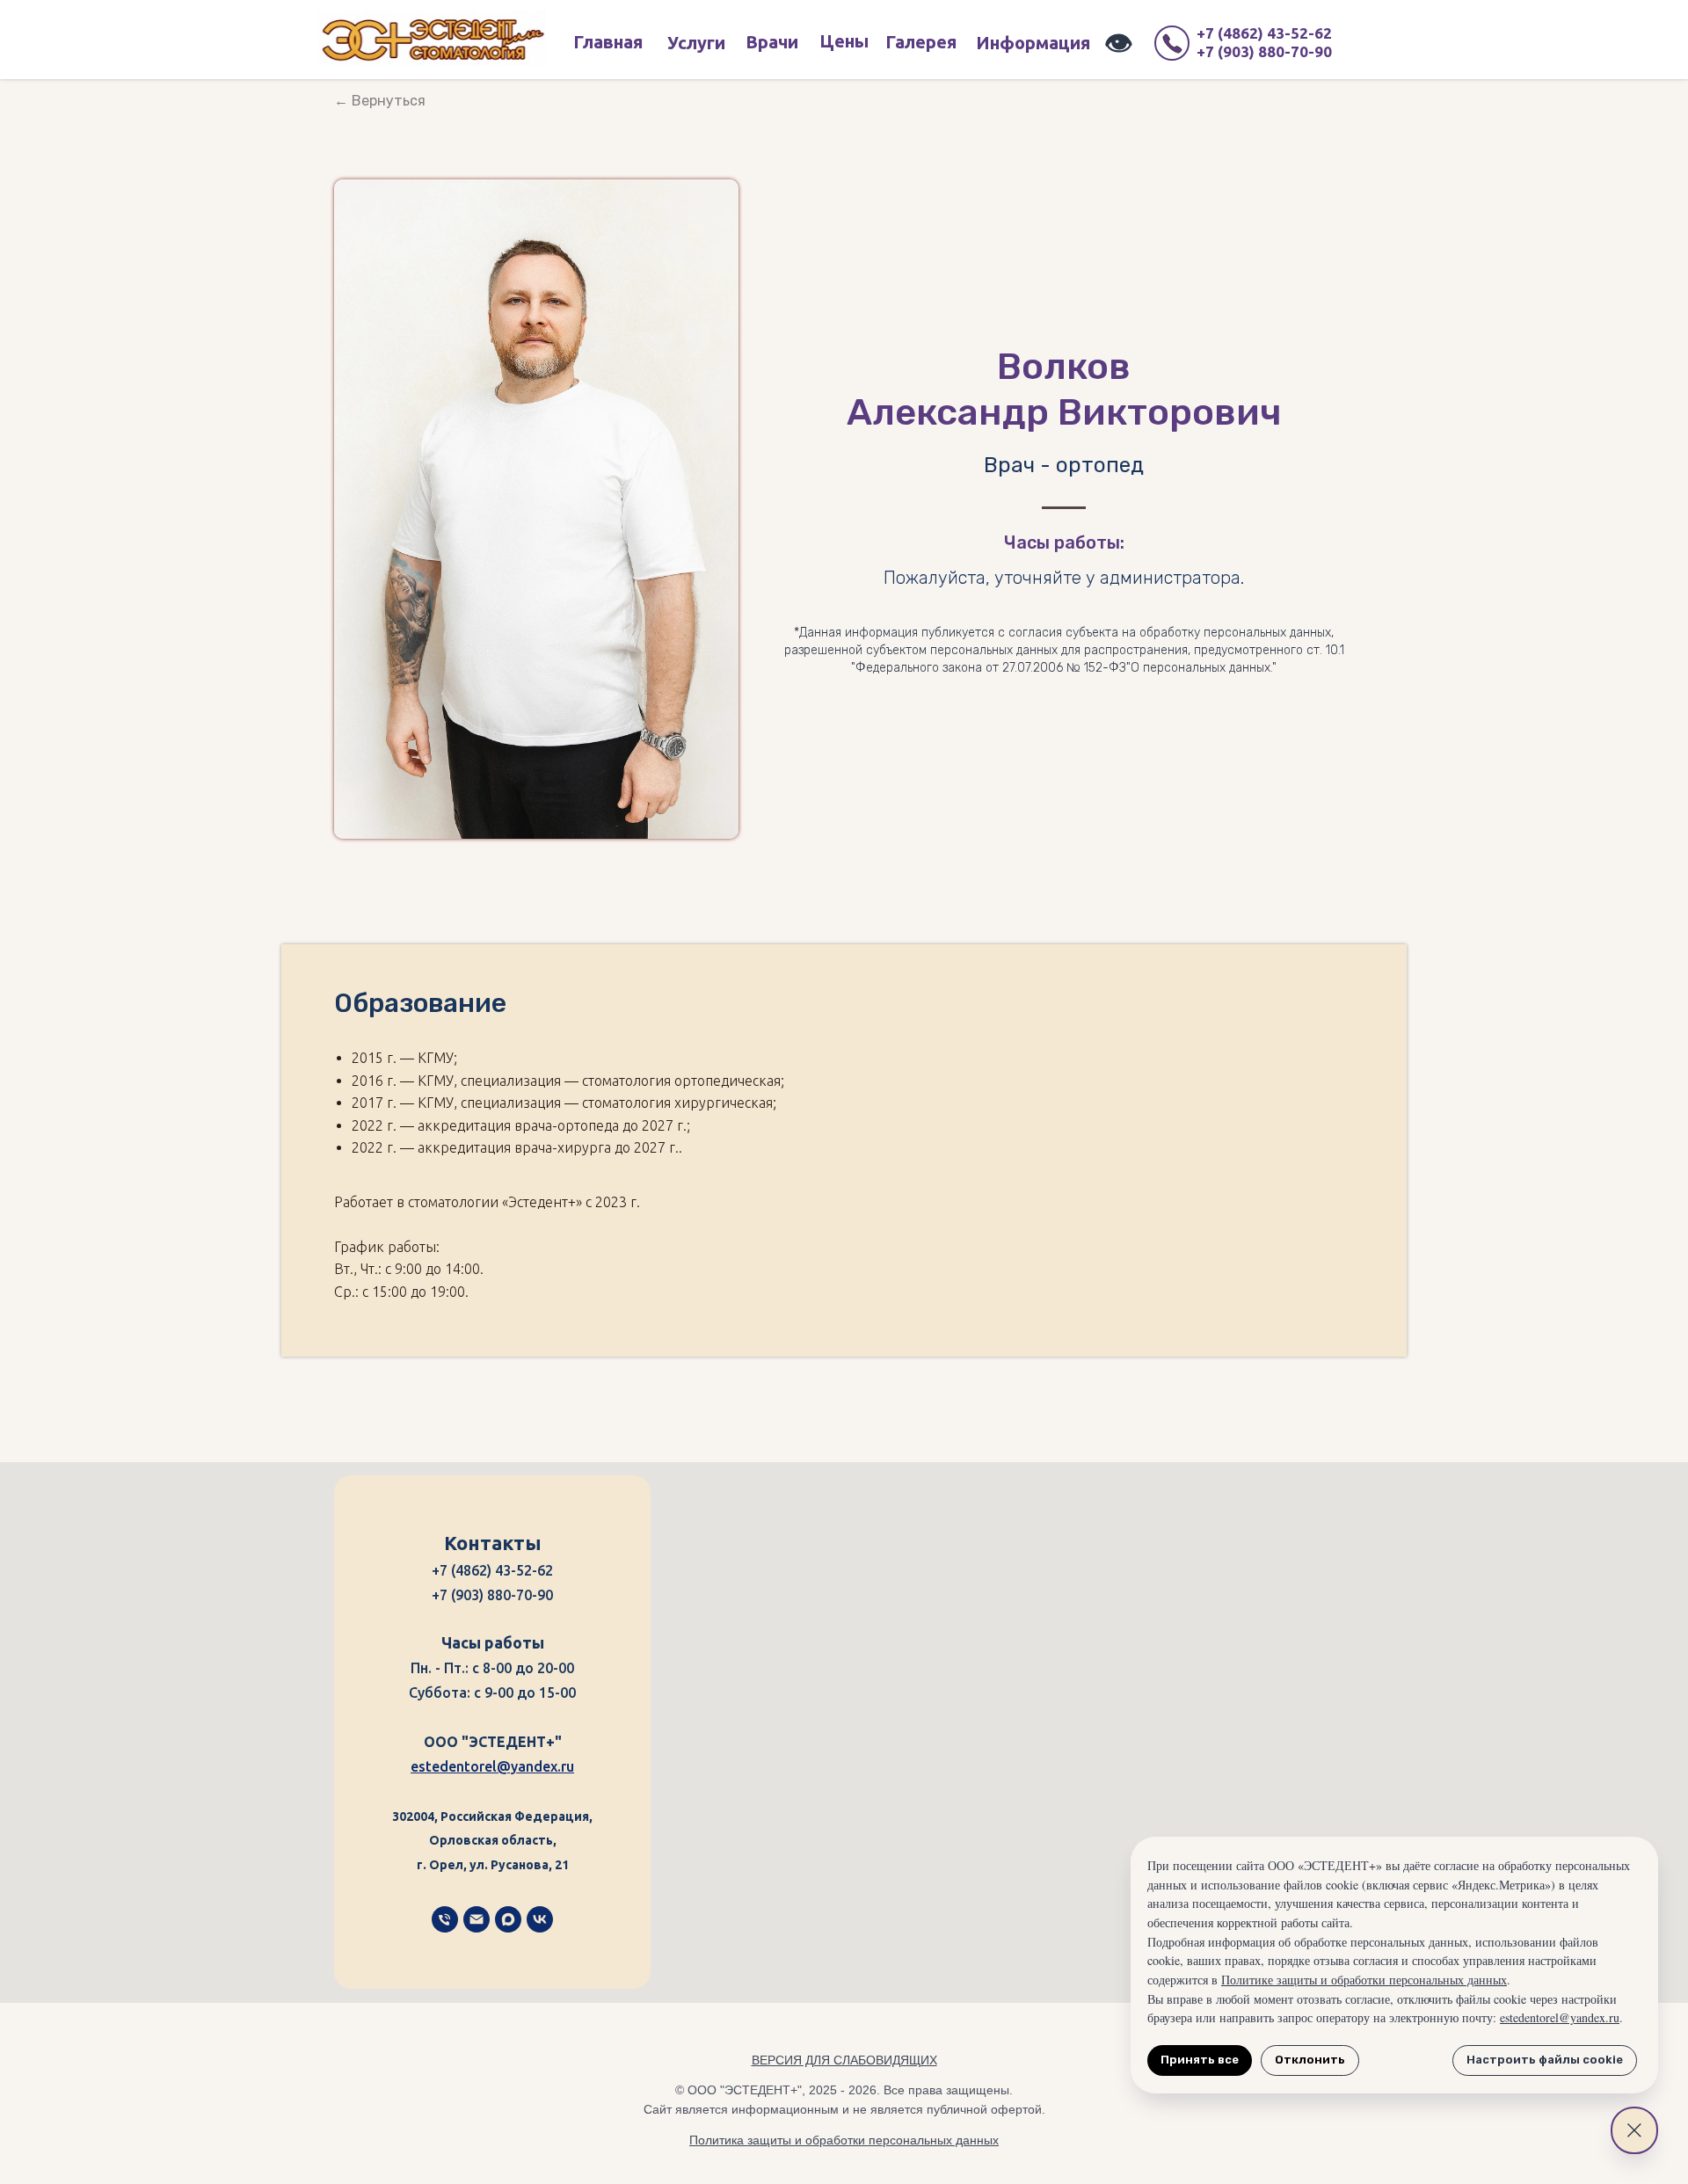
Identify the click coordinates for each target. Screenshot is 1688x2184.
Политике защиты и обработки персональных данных (1364, 1980)
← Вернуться (380, 101)
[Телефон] (445, 1919)
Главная (608, 42)
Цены (844, 41)
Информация (1033, 43)
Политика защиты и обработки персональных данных (844, 2140)
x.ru (562, 1766)
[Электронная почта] (477, 1919)
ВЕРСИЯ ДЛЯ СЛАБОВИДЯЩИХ (844, 2060)
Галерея (921, 42)
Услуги (696, 43)
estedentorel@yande (480, 1766)
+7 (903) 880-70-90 (1264, 51)
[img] (431, 39)
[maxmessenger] (508, 1919)
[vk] (540, 1919)
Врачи (772, 42)
